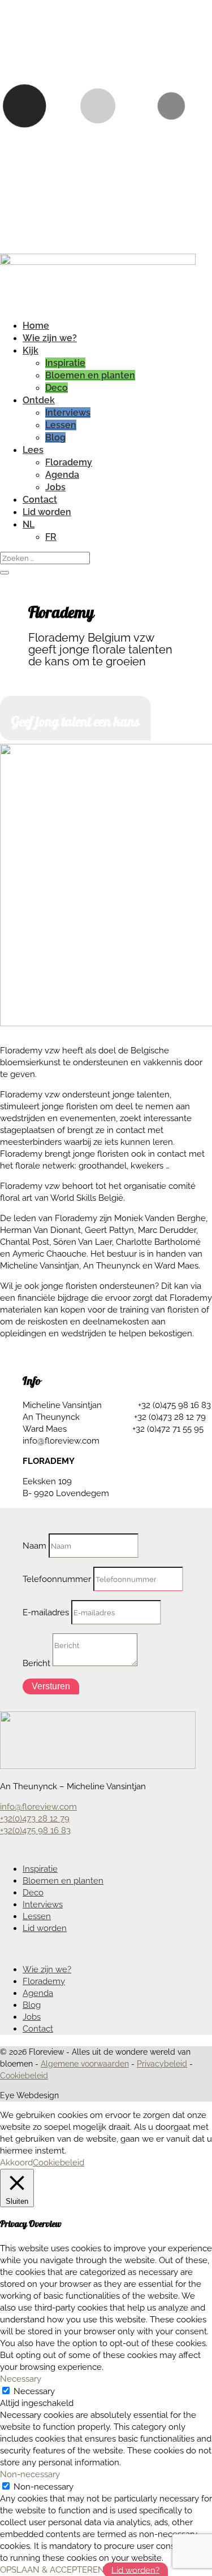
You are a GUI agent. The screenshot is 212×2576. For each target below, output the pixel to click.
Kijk (31, 350)
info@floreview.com (38, 1807)
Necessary (34, 2391)
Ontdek (39, 400)
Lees (33, 450)
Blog (55, 437)
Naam (34, 1546)
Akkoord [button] (16, 2163)
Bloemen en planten (90, 375)
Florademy (69, 462)
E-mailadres (46, 1612)
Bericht (36, 1663)
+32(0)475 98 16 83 (35, 1830)
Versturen (51, 1686)
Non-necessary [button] (30, 2474)
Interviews (68, 413)
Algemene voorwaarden (85, 2064)
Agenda (62, 475)
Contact (40, 500)
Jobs (55, 487)
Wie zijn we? (50, 338)
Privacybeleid (162, 2064)
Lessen (61, 425)
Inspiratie (65, 363)
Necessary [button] (21, 2379)
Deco (57, 388)
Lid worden (47, 512)
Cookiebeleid (24, 2076)
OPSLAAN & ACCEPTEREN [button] (52, 2570)
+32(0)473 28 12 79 (35, 1819)
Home (36, 326)
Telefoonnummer (57, 1579)
